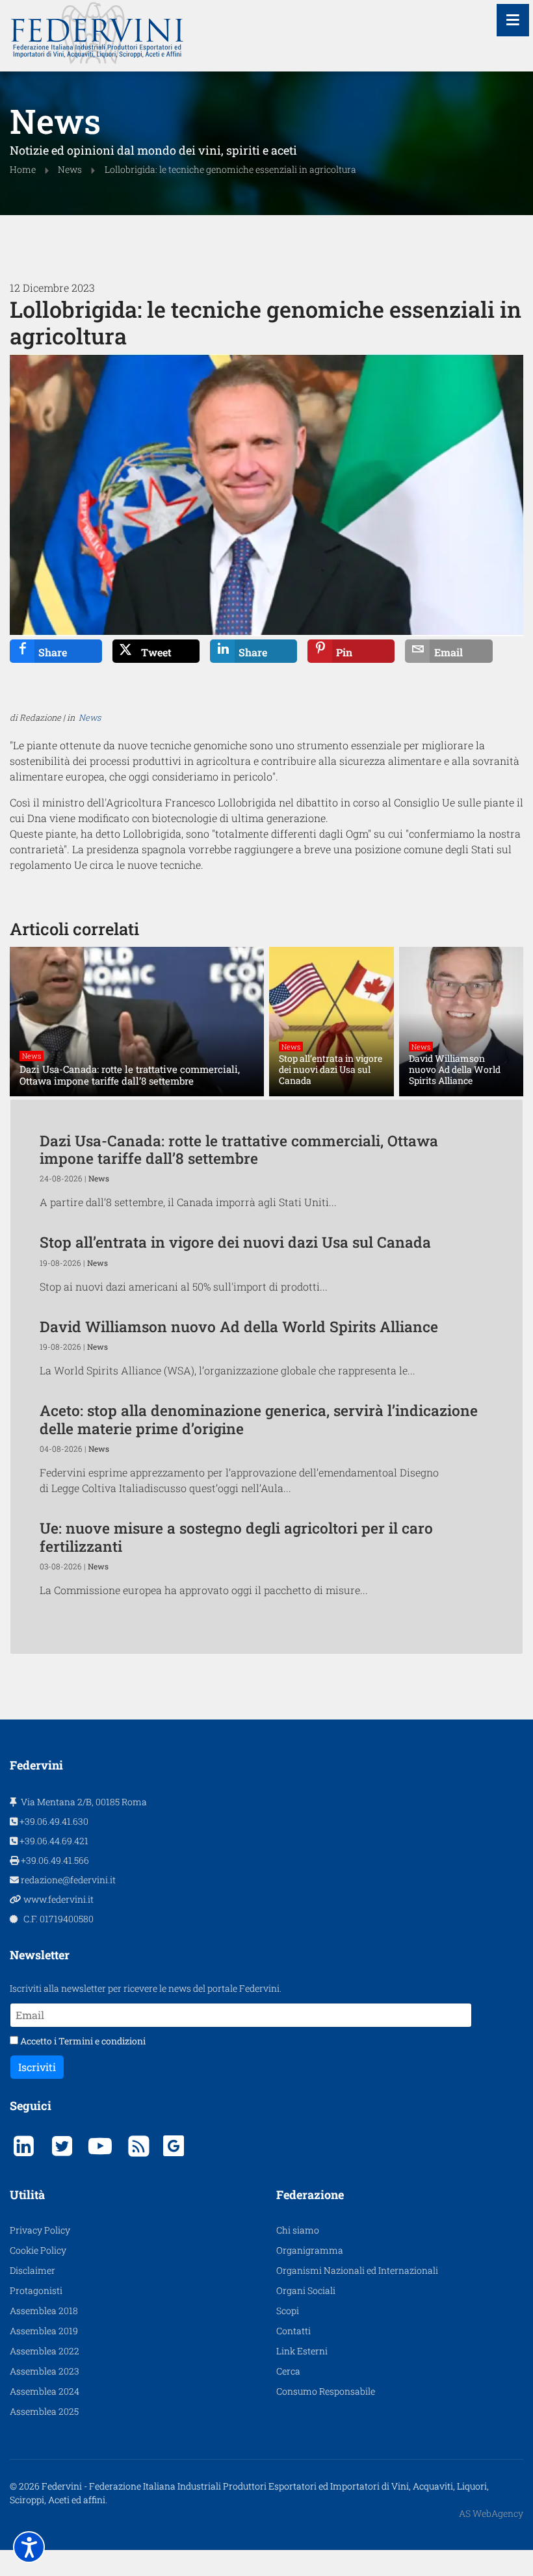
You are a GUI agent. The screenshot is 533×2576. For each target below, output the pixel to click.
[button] (29, 2547)
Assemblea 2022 (45, 2351)
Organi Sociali (306, 2290)
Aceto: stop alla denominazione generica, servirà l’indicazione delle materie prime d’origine (259, 1419)
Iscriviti (37, 2067)
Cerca (288, 2371)
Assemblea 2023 (45, 2371)
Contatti (293, 2331)
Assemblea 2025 (44, 2411)
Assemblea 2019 (44, 2331)
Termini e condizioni (102, 2041)
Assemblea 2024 (45, 2391)
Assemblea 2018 (44, 2311)
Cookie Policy (38, 2250)
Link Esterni (302, 2351)
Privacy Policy (40, 2230)
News (90, 717)
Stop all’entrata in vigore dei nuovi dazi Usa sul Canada (235, 1242)
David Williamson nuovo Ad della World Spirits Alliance (239, 1326)
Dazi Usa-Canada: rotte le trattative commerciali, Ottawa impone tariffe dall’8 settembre (239, 1149)
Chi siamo (298, 2230)
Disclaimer (32, 2270)
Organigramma (310, 2250)
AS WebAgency (491, 2513)
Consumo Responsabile (326, 2391)
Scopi (288, 2311)
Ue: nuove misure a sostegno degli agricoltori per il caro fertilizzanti (236, 1537)
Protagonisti (36, 2290)
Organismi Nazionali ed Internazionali (357, 2270)
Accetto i (82, 2041)
